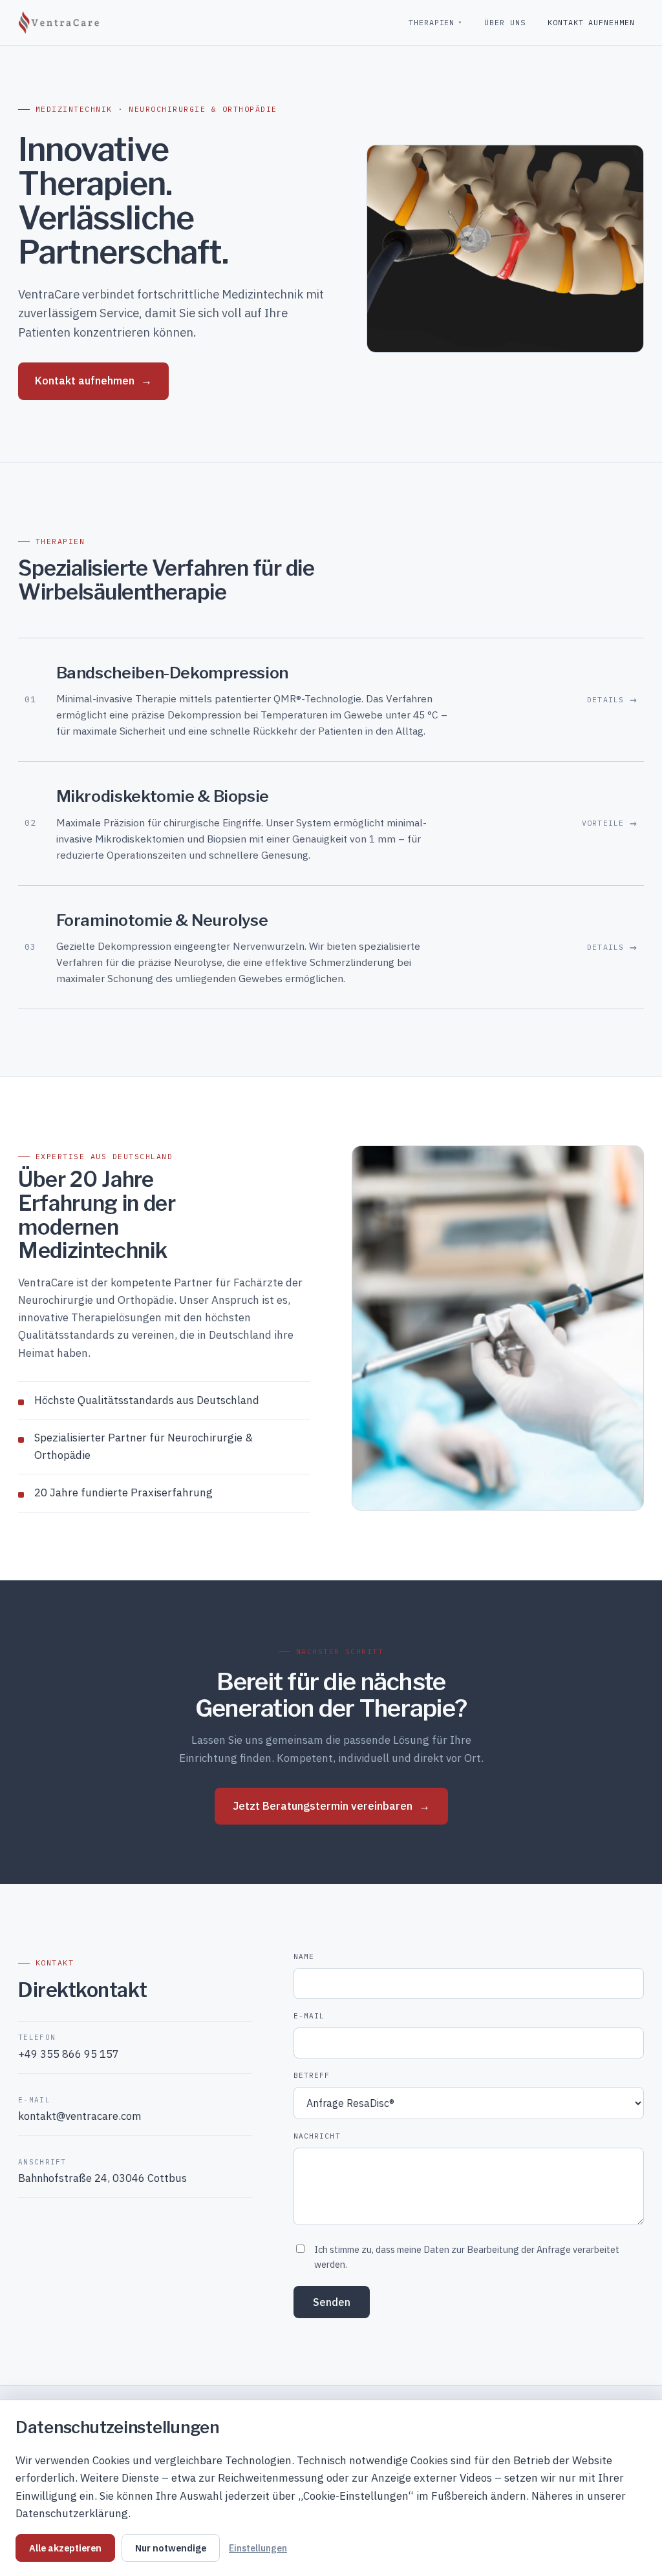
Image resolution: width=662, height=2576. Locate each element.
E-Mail (309, 2016)
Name (304, 1956)
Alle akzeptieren (65, 2548)
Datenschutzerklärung (72, 2513)
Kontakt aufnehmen (591, 22)
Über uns (505, 22)
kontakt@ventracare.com (80, 2116)
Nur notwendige (171, 2548)
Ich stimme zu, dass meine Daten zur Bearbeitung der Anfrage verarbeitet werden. (467, 2257)
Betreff (312, 2075)
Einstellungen (258, 2548)
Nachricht (317, 2136)
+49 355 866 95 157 (69, 2054)
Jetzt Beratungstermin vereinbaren (331, 1806)
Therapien (435, 22)
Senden (332, 2302)
